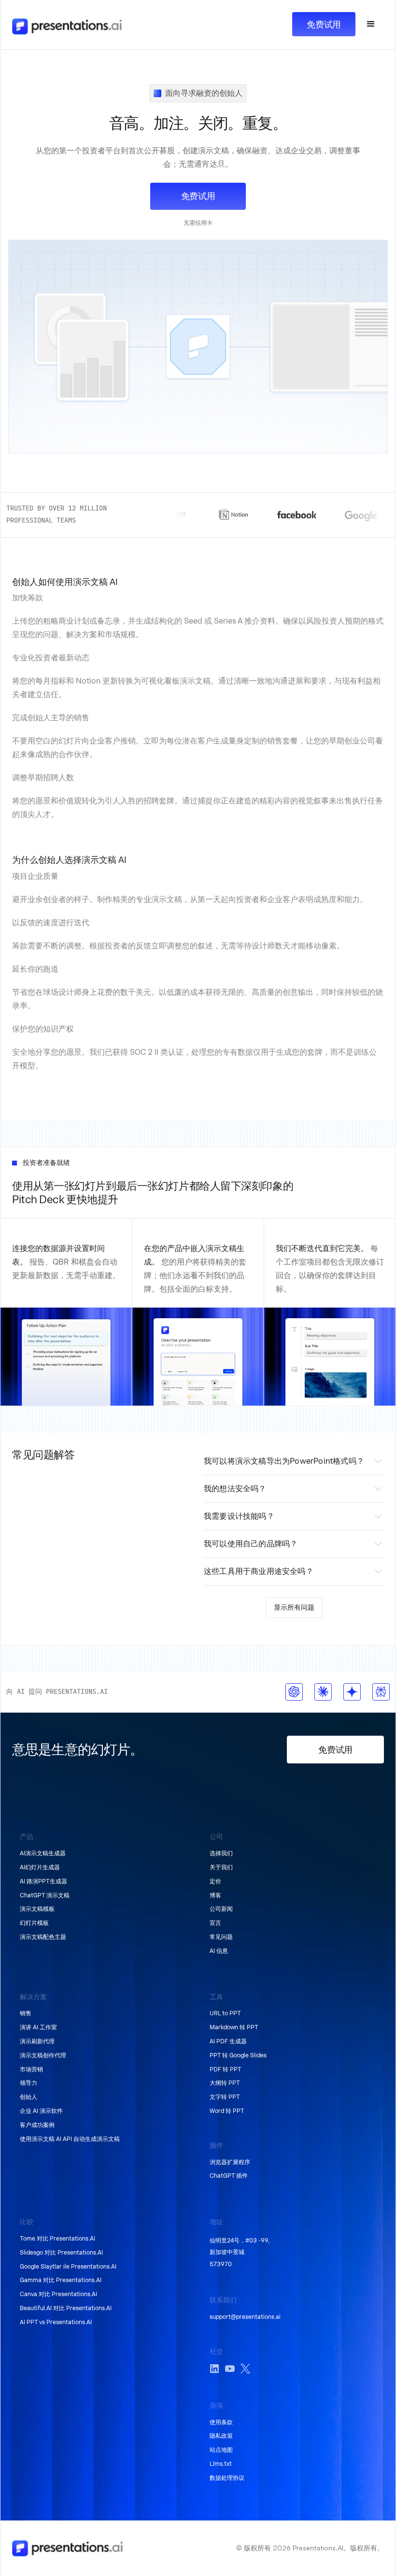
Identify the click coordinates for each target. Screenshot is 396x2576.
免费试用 (324, 24)
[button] (371, 24)
